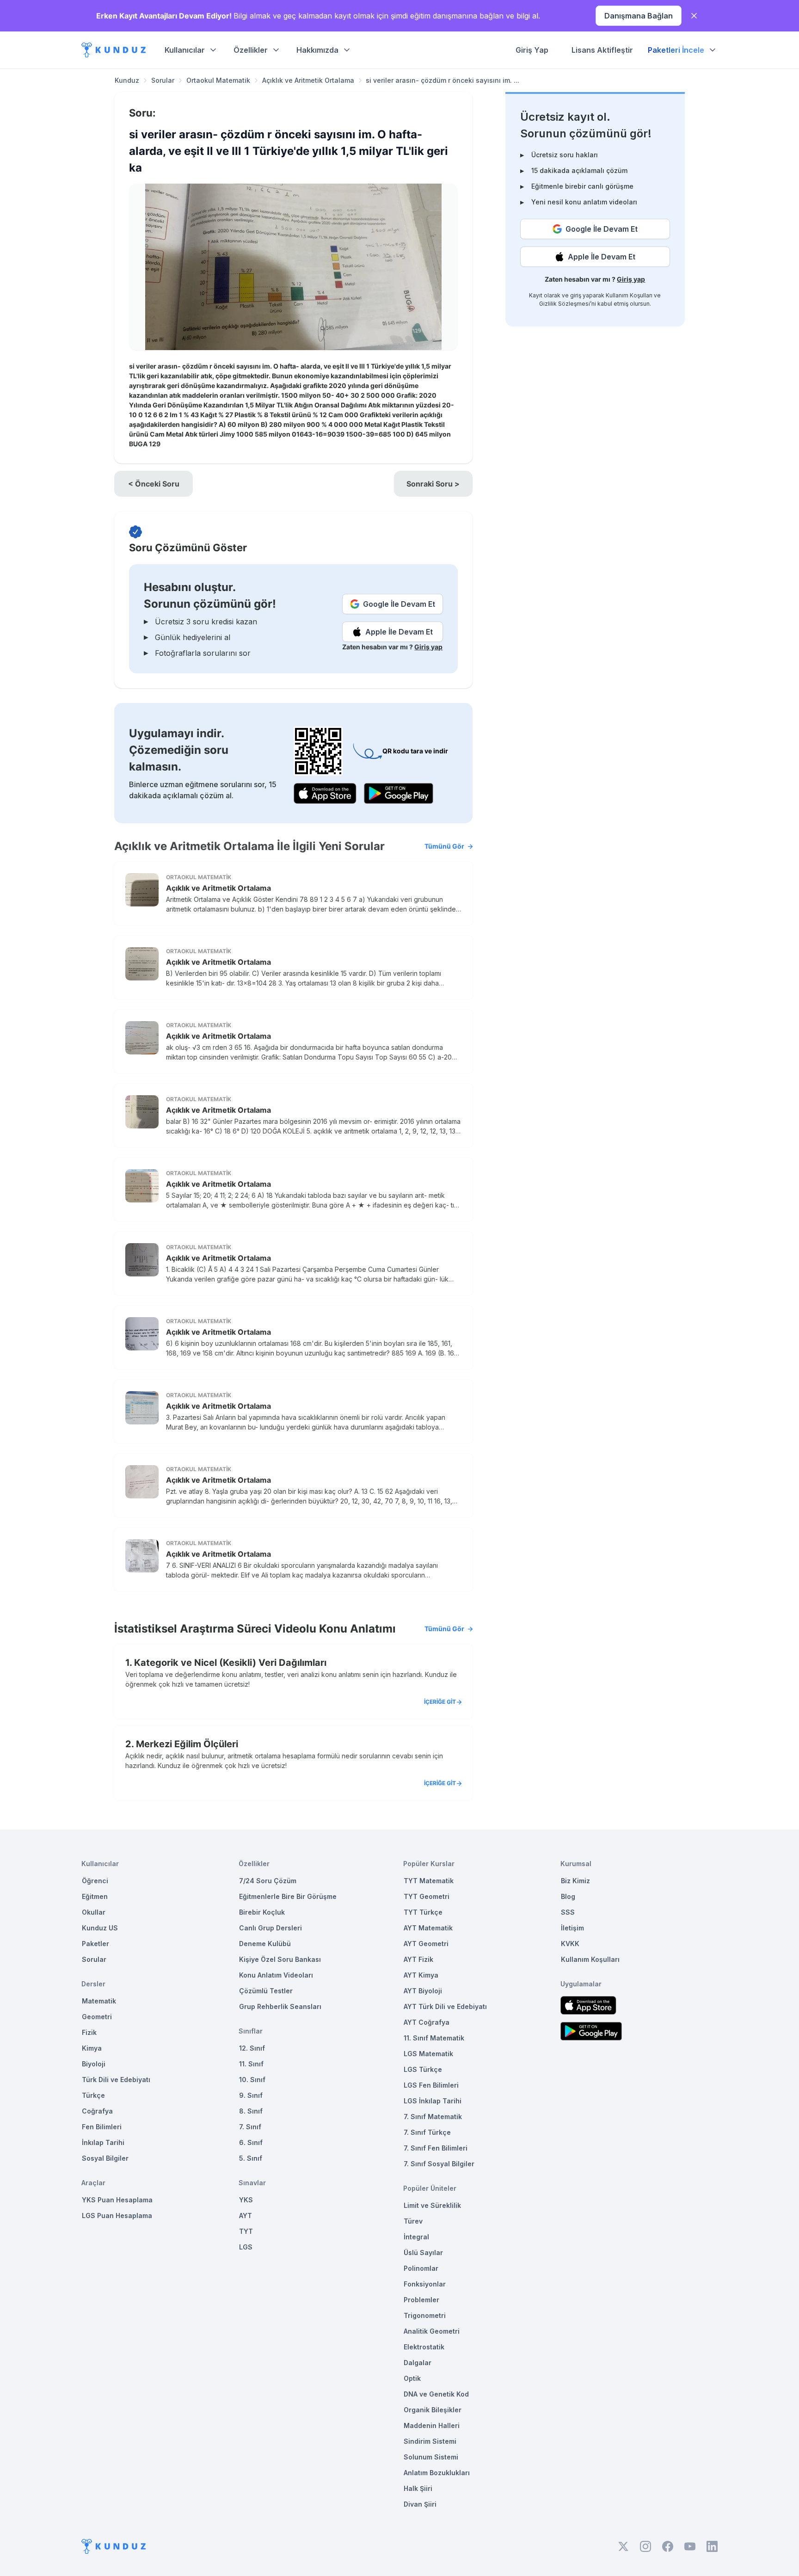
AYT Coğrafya (427, 2022)
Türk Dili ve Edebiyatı (116, 2080)
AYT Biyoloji (423, 1991)
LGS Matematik (428, 2054)
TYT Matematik (429, 1881)
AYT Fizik (418, 1959)
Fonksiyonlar (425, 2284)
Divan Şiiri (420, 2504)
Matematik (99, 2001)
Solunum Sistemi (431, 2457)
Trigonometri (425, 2315)
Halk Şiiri (418, 2488)
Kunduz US (100, 1928)
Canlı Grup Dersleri (270, 1928)
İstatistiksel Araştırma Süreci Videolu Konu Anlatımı (289, 1629)
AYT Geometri (426, 1944)
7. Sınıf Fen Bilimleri (436, 2148)
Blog (568, 1896)
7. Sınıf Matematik (433, 2117)
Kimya (92, 2048)
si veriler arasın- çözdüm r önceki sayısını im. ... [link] (443, 80)
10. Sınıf (252, 2080)
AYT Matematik (428, 1928)
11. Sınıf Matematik (434, 2038)
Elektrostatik (424, 2347)
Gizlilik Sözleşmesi (565, 304)
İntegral (416, 2237)
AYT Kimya (421, 1975)
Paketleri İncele (676, 50)
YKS (246, 2200)
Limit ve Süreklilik (432, 2205)
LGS (246, 2247)
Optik (412, 2378)
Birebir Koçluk (262, 1912)
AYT (246, 2215)
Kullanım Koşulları (629, 295)
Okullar (94, 1912)
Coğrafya (97, 2111)
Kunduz (127, 80)
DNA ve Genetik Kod (436, 2394)
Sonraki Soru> (433, 484)
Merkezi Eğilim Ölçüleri (187, 1744)
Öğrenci (95, 1881)
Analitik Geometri (432, 2331)
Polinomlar (421, 2268)
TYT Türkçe (423, 1912)
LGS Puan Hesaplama (117, 2215)
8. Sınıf (251, 2111)
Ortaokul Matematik (218, 80)
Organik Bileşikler (433, 2410)
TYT (246, 2231)
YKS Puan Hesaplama (117, 2200)
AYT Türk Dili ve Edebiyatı (445, 2006)
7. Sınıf (250, 2127)
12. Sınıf (252, 2048)
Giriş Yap (532, 50)
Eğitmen (95, 1896)
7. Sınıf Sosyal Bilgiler (439, 2164)
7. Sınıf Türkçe (427, 2132)
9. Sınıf (251, 2095)
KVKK (570, 1944)
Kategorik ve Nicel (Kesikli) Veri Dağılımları (230, 1663)
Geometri (97, 2017)
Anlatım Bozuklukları (437, 2473)
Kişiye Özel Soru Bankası (280, 1959)
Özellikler (251, 50)
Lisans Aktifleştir (602, 50)
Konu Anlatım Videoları (276, 1975)
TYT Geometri (427, 1896)
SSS (568, 1912)
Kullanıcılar (185, 50)
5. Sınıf (251, 2158)
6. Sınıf (251, 2142)
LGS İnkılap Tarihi (433, 2101)
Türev (413, 2221)
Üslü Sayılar (423, 2252)
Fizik (89, 2032)
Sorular (163, 80)
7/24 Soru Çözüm (268, 1881)
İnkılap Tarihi (103, 2142)
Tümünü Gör (444, 846)
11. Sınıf (251, 2064)
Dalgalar (418, 2363)
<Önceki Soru (154, 484)
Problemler (421, 2300)
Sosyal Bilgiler (105, 2158)
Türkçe (93, 2095)
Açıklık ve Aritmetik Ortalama (308, 80)
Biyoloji (94, 2064)
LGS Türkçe (423, 2069)
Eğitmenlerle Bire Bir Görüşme (288, 1896)
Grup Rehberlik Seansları (280, 2006)
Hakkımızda (317, 50)
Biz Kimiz (575, 1881)
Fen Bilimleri (102, 2127)
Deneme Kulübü (265, 1944)
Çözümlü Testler (266, 1991)
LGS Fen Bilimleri (431, 2085)
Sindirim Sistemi (430, 2441)
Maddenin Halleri (432, 2425)
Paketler (95, 1944)
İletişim (572, 1928)
